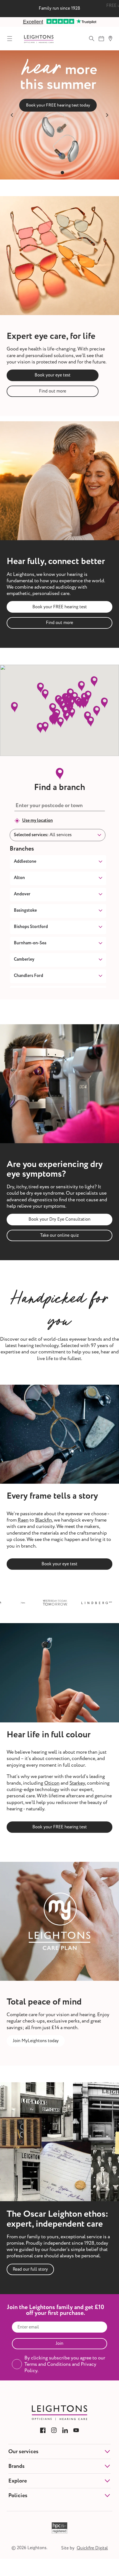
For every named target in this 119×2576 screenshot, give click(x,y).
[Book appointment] (101, 38)
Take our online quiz (59, 1235)
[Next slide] (107, 115)
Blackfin (44, 1520)
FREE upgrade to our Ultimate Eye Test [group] (59, 8)
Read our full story (30, 2269)
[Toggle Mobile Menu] (10, 38)
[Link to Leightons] (39, 39)
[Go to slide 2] (62, 173)
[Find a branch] (110, 38)
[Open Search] (92, 38)
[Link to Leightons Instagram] (54, 2430)
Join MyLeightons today (36, 2041)
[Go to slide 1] (57, 173)
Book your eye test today (58, 105)
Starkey (77, 1783)
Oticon (52, 1783)
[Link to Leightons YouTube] (76, 2430)
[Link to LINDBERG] (79, 1603)
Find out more (53, 391)
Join (59, 2343)
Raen (23, 1520)
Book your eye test (53, 375)
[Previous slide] (12, 115)
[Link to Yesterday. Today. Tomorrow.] (37, 1603)
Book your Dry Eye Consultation (59, 1219)
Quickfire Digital (92, 2548)
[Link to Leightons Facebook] (43, 2430)
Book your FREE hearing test (60, 607)
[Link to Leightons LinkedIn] (65, 2430)
